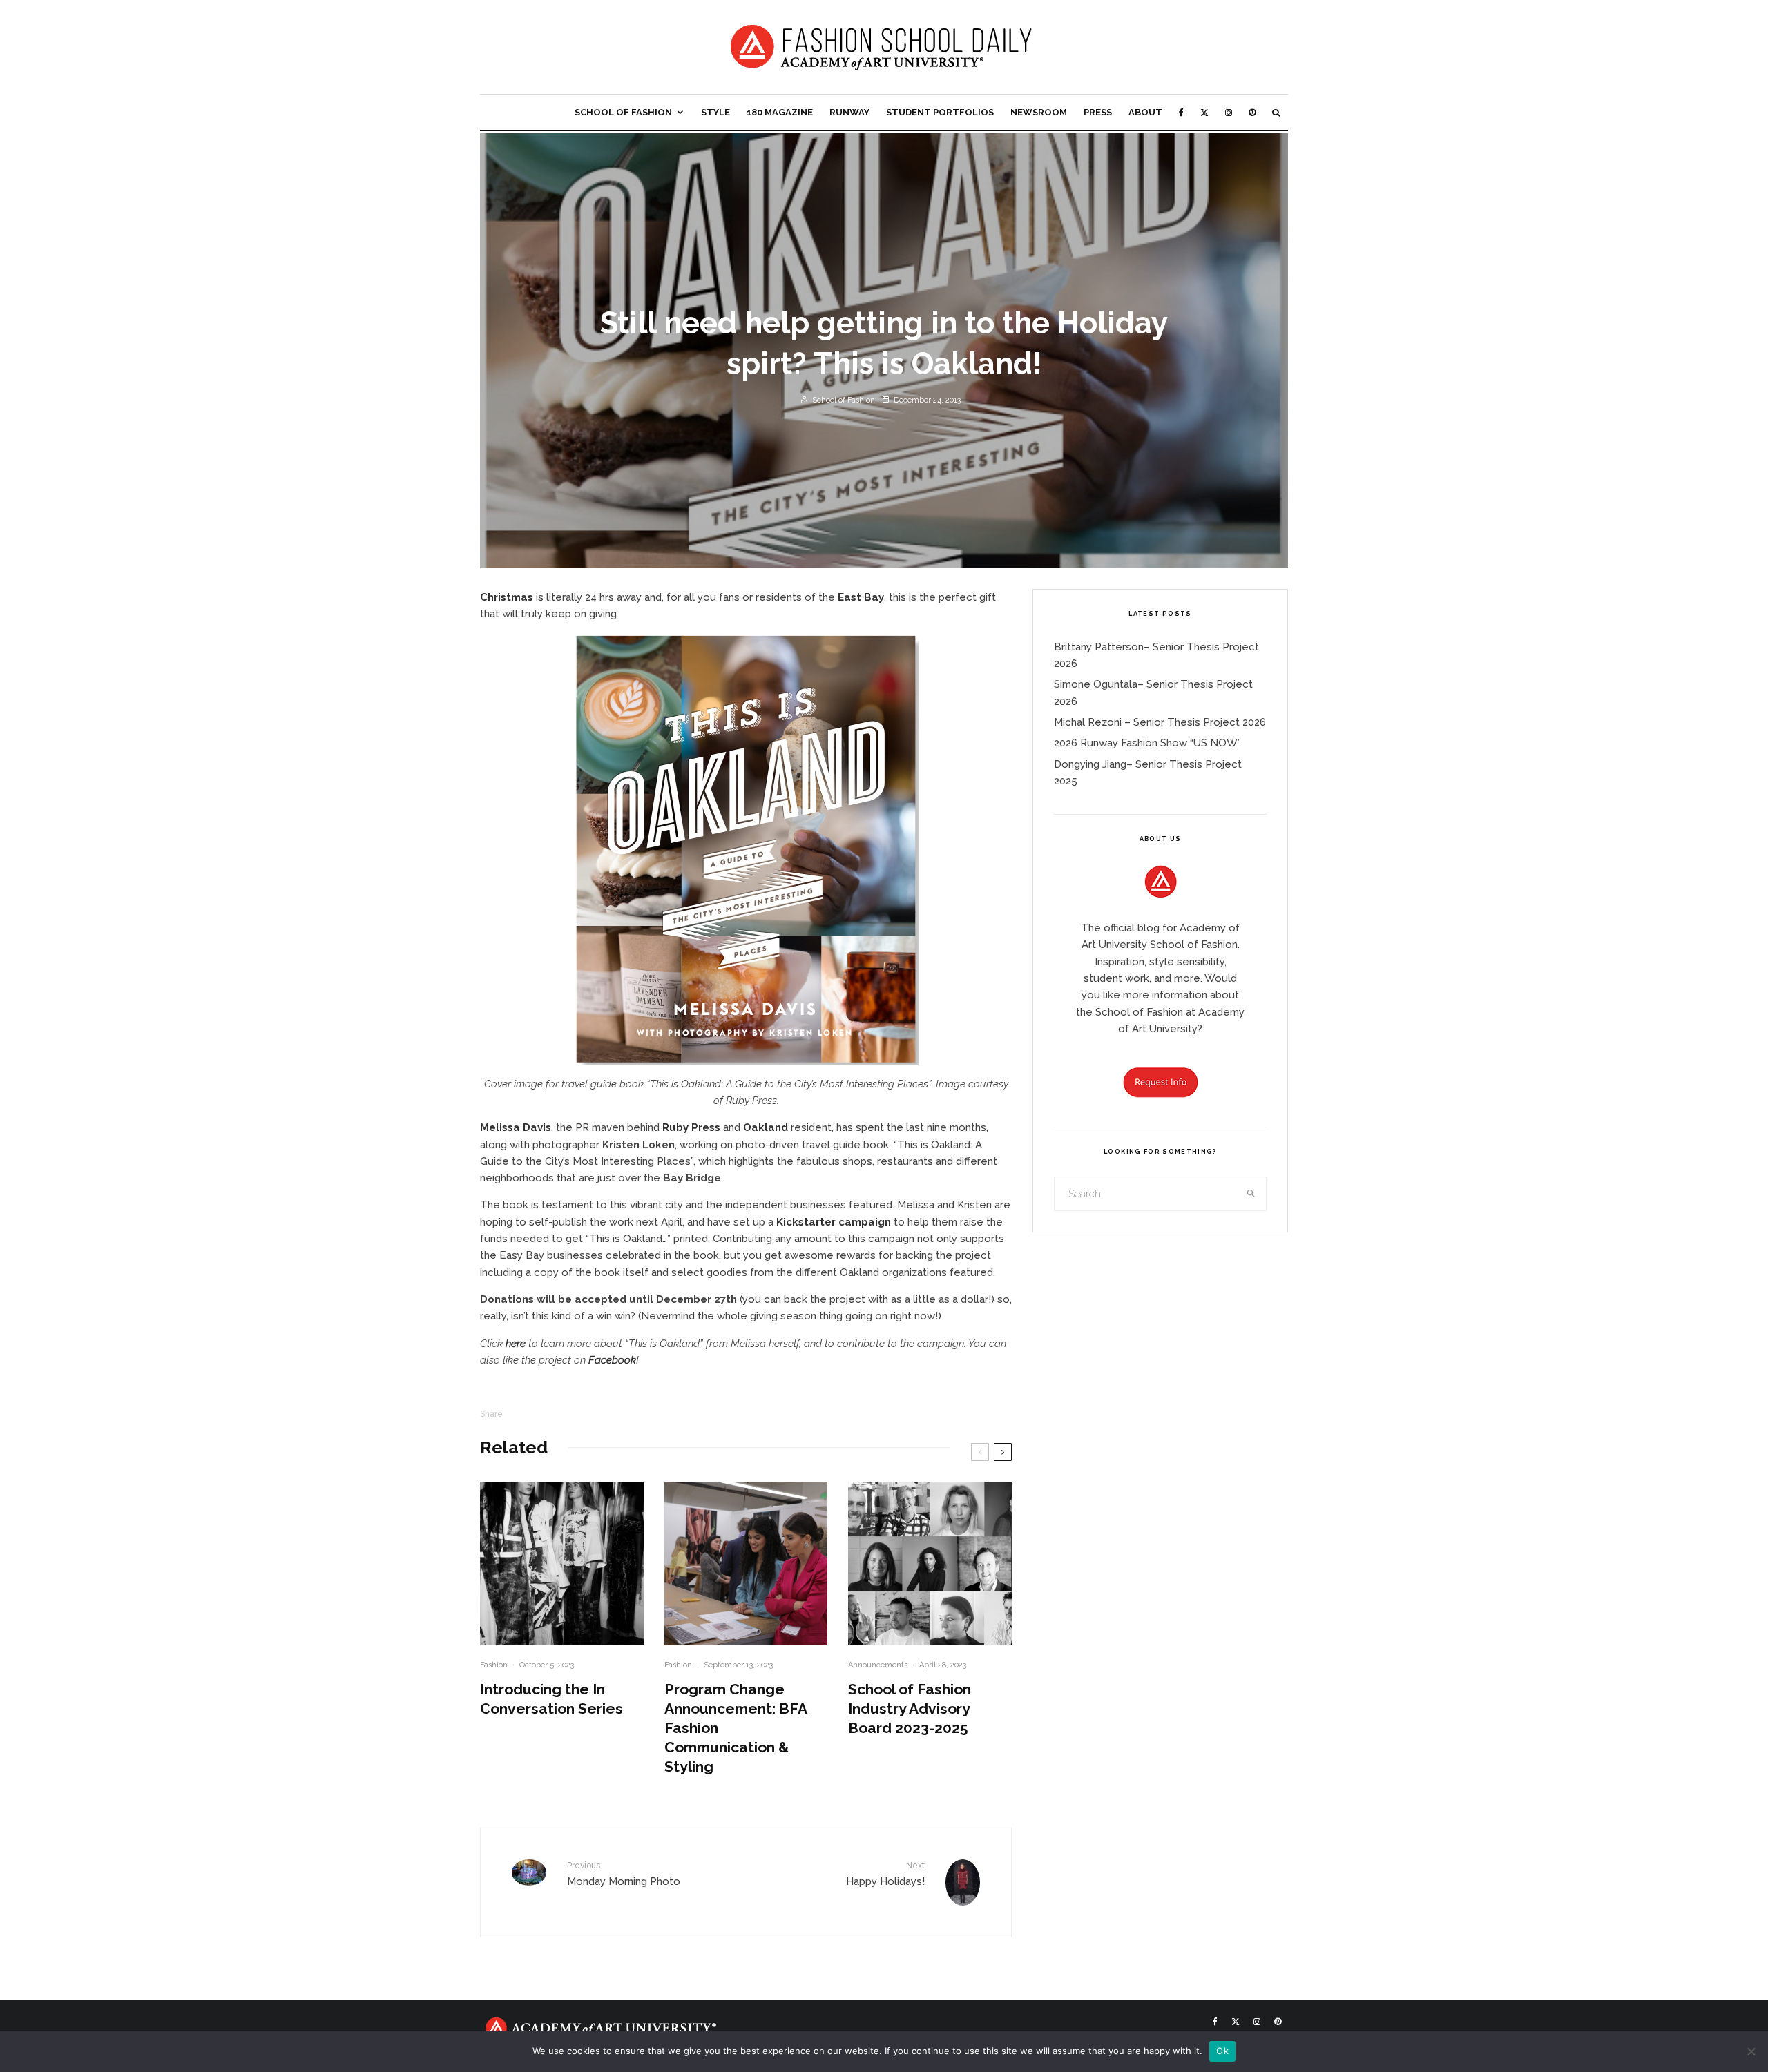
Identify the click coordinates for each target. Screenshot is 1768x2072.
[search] (1251, 1194)
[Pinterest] (1252, 112)
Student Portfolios (940, 112)
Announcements (878, 1665)
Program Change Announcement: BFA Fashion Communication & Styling (736, 1728)
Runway (849, 112)
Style (715, 112)
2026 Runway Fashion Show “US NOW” (1147, 743)
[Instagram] (1229, 112)
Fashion (494, 1665)
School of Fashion (623, 112)
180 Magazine (780, 112)
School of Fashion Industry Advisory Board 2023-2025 (910, 1708)
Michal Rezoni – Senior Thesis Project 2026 (1160, 722)
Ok (1222, 2051)
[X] (1204, 112)
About (1145, 112)
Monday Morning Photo (624, 1874)
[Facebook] (1181, 112)
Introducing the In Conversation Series (551, 1699)
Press (1098, 112)
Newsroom (1039, 112)
